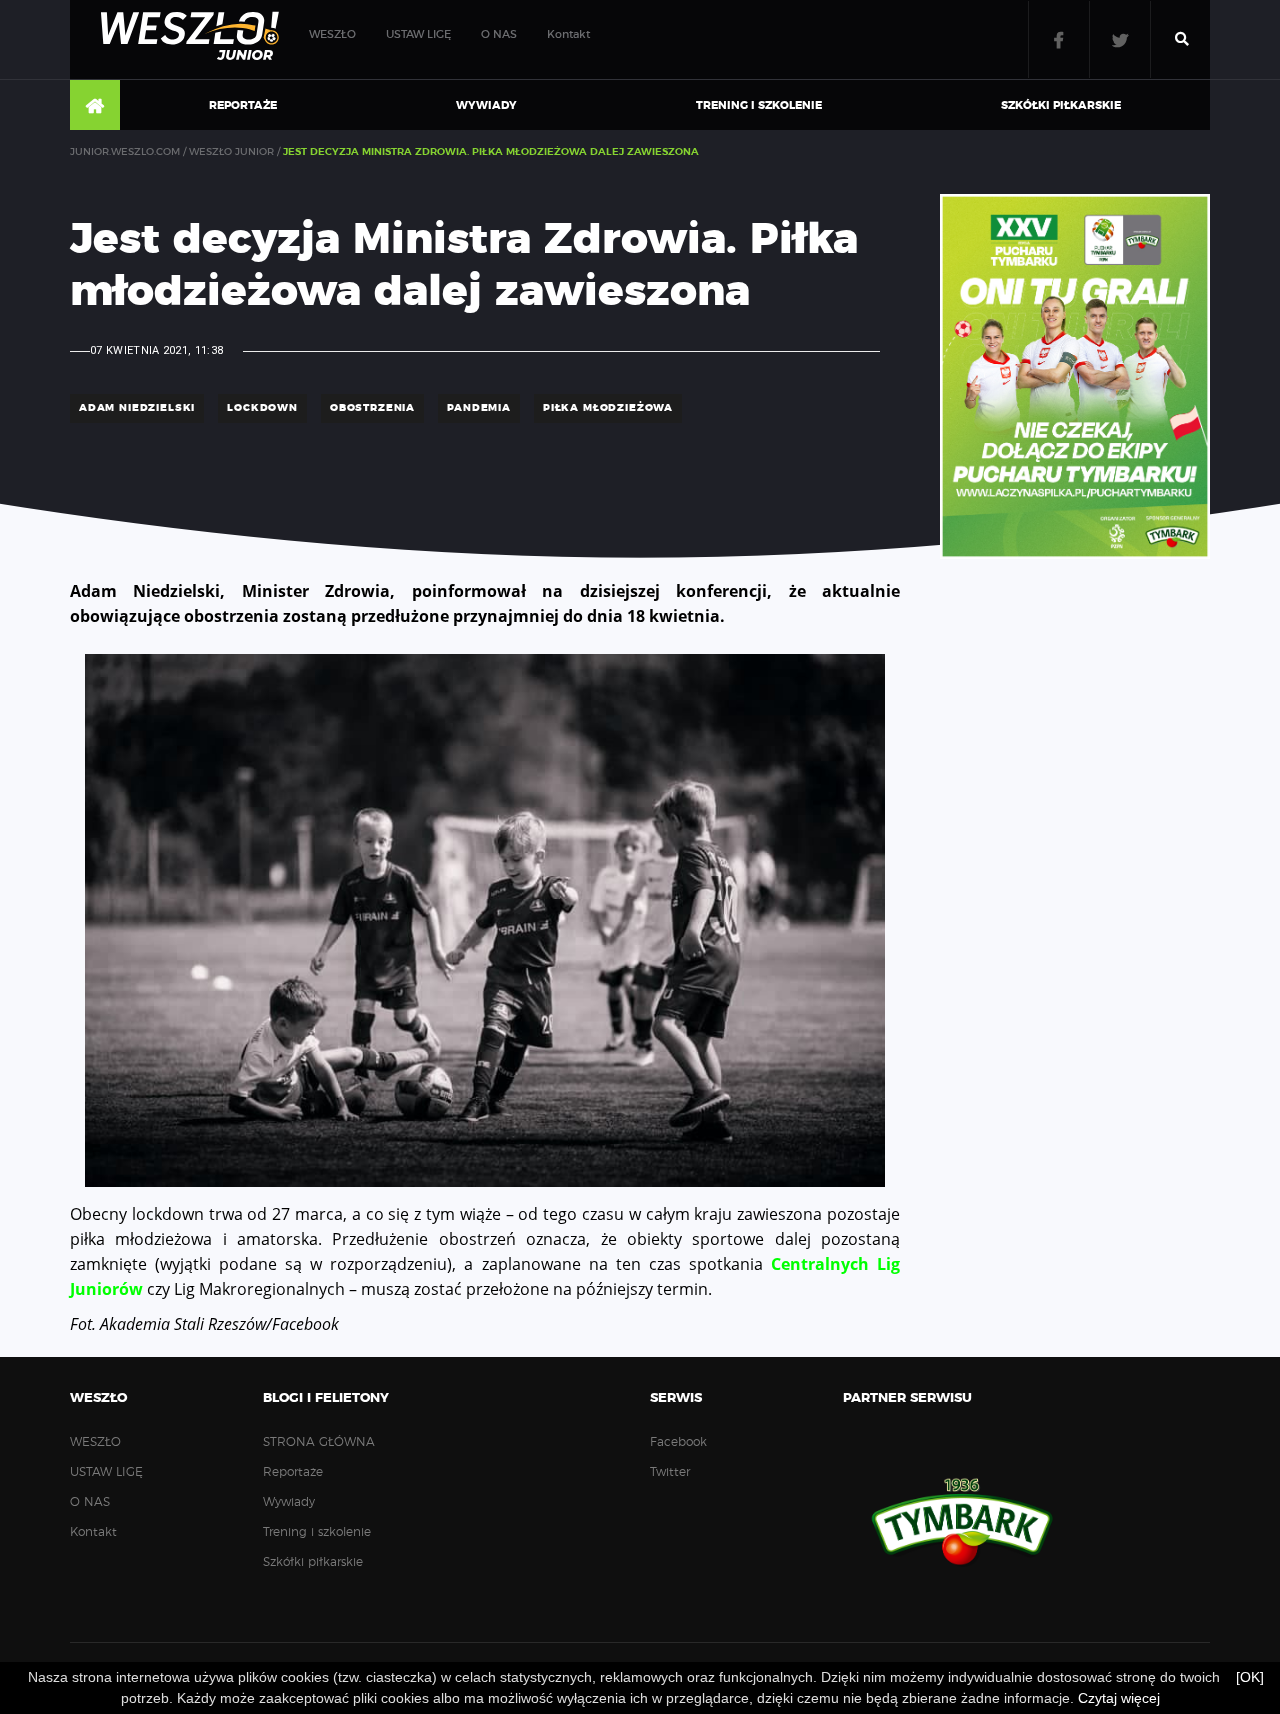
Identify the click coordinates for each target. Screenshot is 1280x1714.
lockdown (262, 408)
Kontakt (568, 34)
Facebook (1059, 39)
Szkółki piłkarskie (1061, 105)
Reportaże (243, 105)
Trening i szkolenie (759, 105)
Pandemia (479, 408)
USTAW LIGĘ (418, 34)
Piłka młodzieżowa (608, 408)
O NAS (499, 34)
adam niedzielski (137, 408)
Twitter (1120, 39)
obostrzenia (372, 408)
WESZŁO (332, 34)
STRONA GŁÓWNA (95, 106)
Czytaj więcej (1119, 1698)
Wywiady (486, 105)
